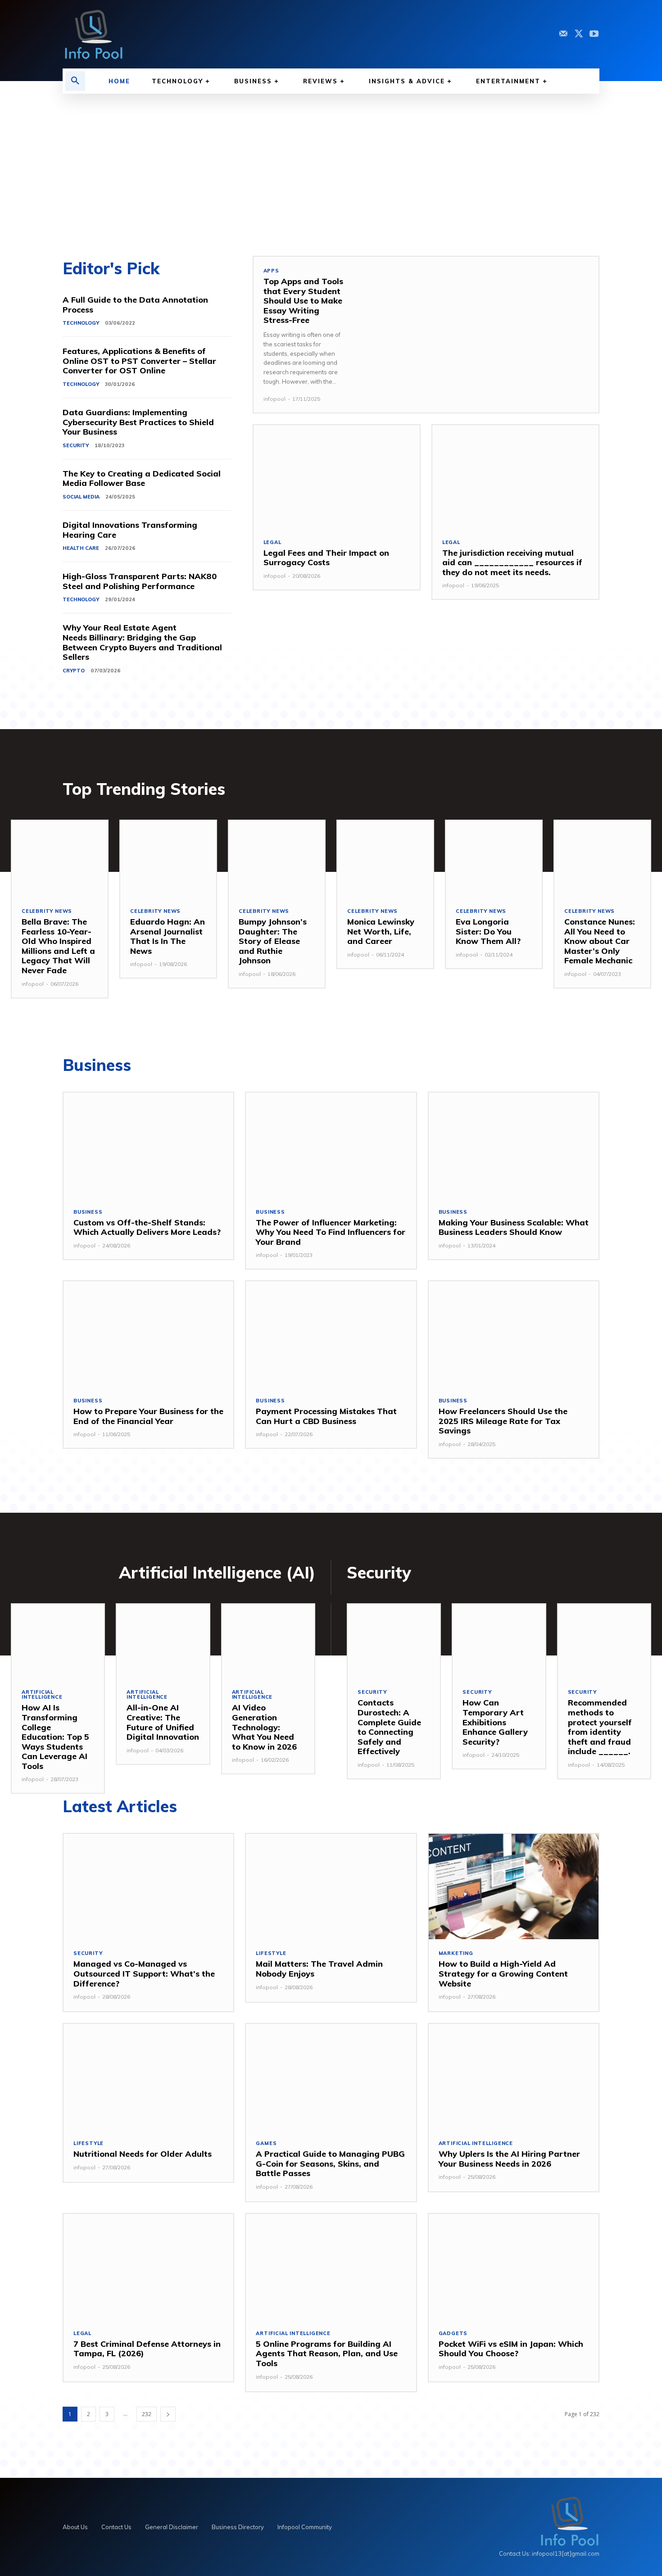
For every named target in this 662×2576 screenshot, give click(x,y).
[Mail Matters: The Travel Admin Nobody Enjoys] (331, 1887)
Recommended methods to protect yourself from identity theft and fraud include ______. (600, 1727)
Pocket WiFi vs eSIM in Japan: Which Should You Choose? (511, 2349)
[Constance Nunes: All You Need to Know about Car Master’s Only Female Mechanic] (602, 859)
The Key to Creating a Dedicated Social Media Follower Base (142, 478)
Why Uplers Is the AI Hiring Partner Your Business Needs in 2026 (509, 2159)
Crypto (74, 671)
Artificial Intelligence (42, 1695)
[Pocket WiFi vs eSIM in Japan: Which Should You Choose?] (514, 2267)
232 (147, 2414)
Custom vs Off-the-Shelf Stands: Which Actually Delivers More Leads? (147, 1227)
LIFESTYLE (271, 1953)
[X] (579, 34)
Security (76, 445)
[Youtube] (594, 34)
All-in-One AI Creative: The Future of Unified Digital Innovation (163, 1722)
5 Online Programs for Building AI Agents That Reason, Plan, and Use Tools (327, 2354)
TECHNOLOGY (81, 323)
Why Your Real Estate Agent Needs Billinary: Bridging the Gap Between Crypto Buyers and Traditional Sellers (142, 642)
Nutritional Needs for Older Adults (143, 2154)
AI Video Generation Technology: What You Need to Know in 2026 (264, 1727)
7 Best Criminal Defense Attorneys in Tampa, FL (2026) (147, 2349)
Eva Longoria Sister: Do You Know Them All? (488, 931)
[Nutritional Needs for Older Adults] (148, 2077)
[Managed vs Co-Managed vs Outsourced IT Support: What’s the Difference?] (148, 1887)
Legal (272, 542)
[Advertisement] (331, 161)
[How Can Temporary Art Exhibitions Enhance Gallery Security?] (499, 1641)
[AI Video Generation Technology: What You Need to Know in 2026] (268, 1641)
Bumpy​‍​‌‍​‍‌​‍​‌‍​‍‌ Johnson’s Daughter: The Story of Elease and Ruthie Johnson (273, 941)
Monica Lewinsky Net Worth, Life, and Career (381, 931)
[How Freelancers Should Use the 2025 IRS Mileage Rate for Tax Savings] (514, 1334)
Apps (271, 271)
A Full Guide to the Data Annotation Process (135, 305)
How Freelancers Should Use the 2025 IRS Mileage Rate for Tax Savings (503, 1421)
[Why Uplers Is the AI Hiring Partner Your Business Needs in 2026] (514, 2077)
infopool (274, 399)
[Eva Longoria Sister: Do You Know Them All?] (494, 859)
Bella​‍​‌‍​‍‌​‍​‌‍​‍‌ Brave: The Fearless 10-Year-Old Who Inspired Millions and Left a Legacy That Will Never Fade (58, 946)
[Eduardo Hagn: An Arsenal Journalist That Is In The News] (168, 859)
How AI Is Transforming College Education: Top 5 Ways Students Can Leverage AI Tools (55, 1737)
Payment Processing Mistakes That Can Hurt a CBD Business (326, 1416)
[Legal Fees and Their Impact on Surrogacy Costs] (337, 477)
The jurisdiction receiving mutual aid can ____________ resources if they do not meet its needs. (512, 562)
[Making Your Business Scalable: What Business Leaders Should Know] (514, 1145)
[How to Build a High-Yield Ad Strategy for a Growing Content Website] (514, 1887)
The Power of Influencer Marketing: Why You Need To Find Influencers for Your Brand (331, 1232)
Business (88, 1212)
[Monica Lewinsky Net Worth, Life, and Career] (385, 859)
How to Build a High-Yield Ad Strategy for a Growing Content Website (503, 1973)
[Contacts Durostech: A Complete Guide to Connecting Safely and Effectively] (394, 1641)
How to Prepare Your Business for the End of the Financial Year (148, 1416)
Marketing (456, 1953)
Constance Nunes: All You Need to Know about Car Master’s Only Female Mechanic (600, 941)
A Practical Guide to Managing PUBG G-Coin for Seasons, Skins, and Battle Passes (330, 2163)
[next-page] (168, 2414)
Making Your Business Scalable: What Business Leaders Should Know (514, 1227)
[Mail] (563, 34)
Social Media (81, 497)
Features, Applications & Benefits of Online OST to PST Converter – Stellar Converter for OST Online (139, 361)
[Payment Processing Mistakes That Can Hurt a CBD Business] (331, 1334)
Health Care (81, 548)
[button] (75, 81)
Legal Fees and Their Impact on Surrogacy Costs (326, 558)
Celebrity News (47, 911)
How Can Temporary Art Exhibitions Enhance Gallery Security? (495, 1722)
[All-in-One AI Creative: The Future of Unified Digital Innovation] (163, 1641)
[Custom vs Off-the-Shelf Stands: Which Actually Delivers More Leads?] (148, 1145)
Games (266, 2143)
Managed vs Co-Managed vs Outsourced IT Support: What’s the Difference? (144, 1973)
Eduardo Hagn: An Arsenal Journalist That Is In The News (168, 936)
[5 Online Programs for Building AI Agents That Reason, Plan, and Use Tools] (331, 2267)
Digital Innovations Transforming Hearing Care (130, 530)
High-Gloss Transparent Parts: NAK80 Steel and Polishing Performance (140, 581)
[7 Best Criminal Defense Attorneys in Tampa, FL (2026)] (148, 2267)
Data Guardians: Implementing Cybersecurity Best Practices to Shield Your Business (138, 422)
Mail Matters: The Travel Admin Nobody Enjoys (319, 1969)
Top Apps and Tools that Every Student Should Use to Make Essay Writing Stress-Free (303, 301)
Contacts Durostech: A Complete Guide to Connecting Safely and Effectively (389, 1727)
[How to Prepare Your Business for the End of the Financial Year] (148, 1334)
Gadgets (453, 2333)
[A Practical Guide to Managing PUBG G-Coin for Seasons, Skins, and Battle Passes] (331, 2077)
